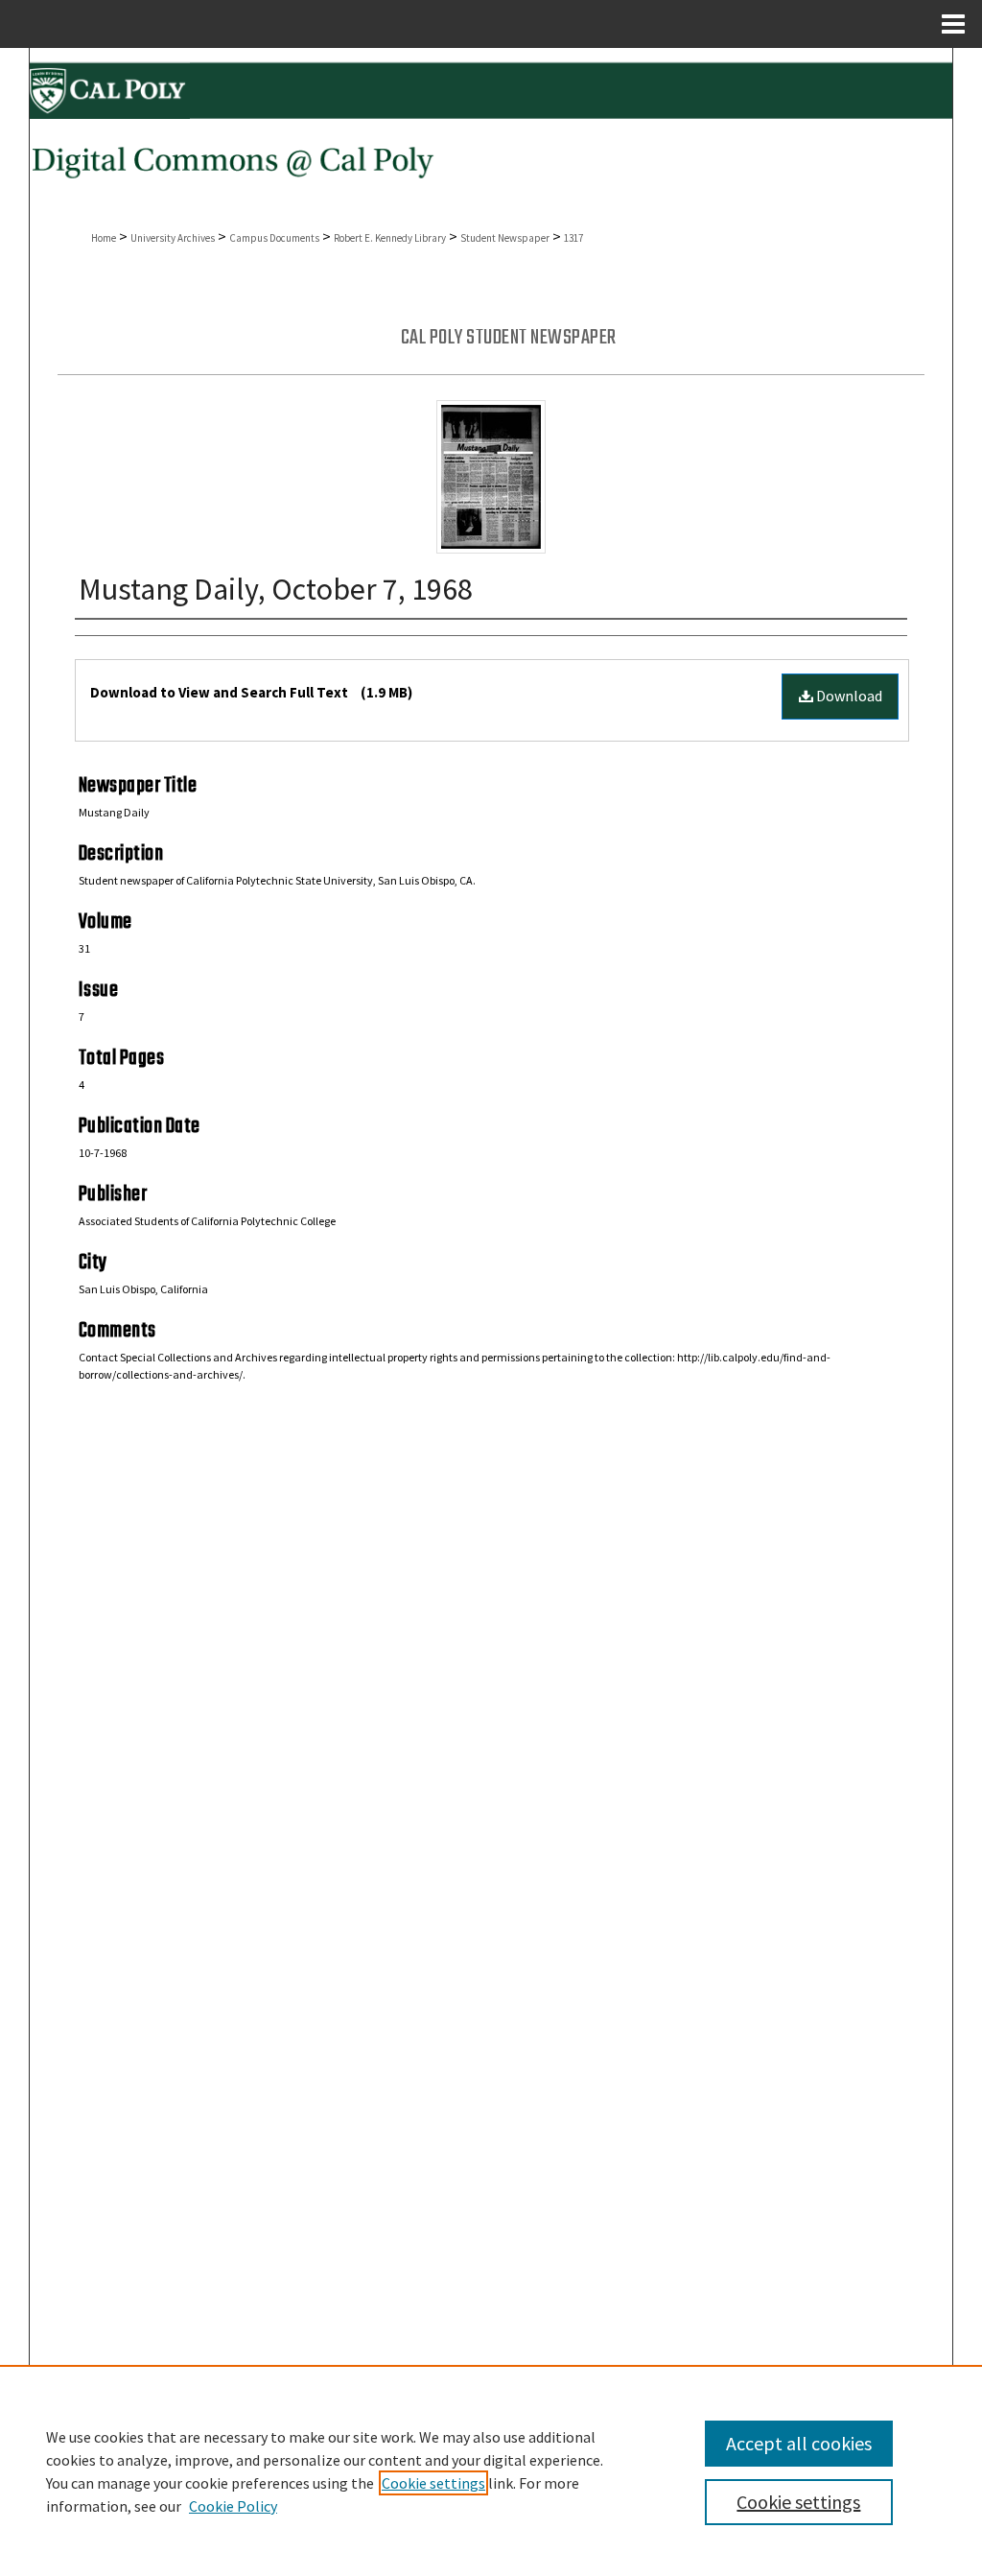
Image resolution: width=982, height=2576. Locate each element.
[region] (491, 2470)
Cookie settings (433, 2483)
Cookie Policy (233, 2506)
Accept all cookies (799, 2443)
